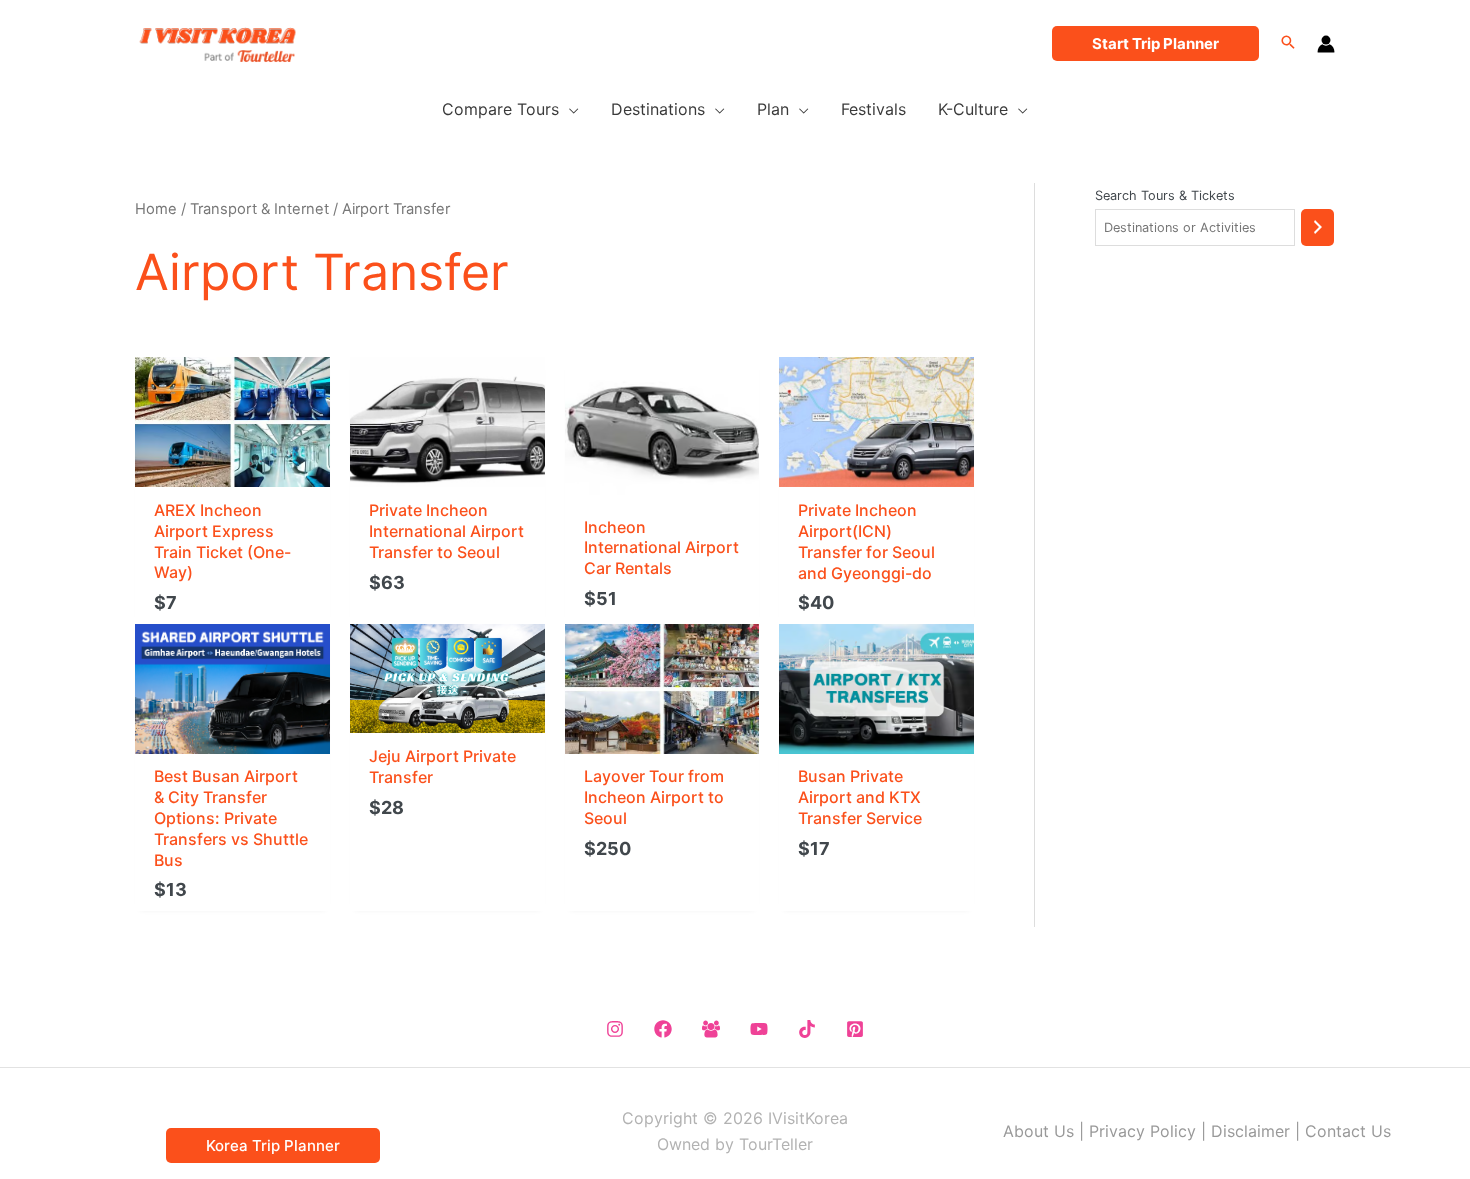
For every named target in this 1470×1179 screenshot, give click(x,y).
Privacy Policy (1142, 1131)
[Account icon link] (1326, 44)
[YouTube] (759, 1029)
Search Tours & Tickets (1165, 195)
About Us (1038, 1131)
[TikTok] (807, 1029)
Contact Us (1348, 1131)
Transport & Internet (259, 209)
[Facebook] (663, 1029)
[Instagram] (615, 1029)
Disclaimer (1250, 1131)
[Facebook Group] (711, 1029)
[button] (1155, 43)
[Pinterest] (855, 1029)
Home (156, 209)
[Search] (1317, 227)
